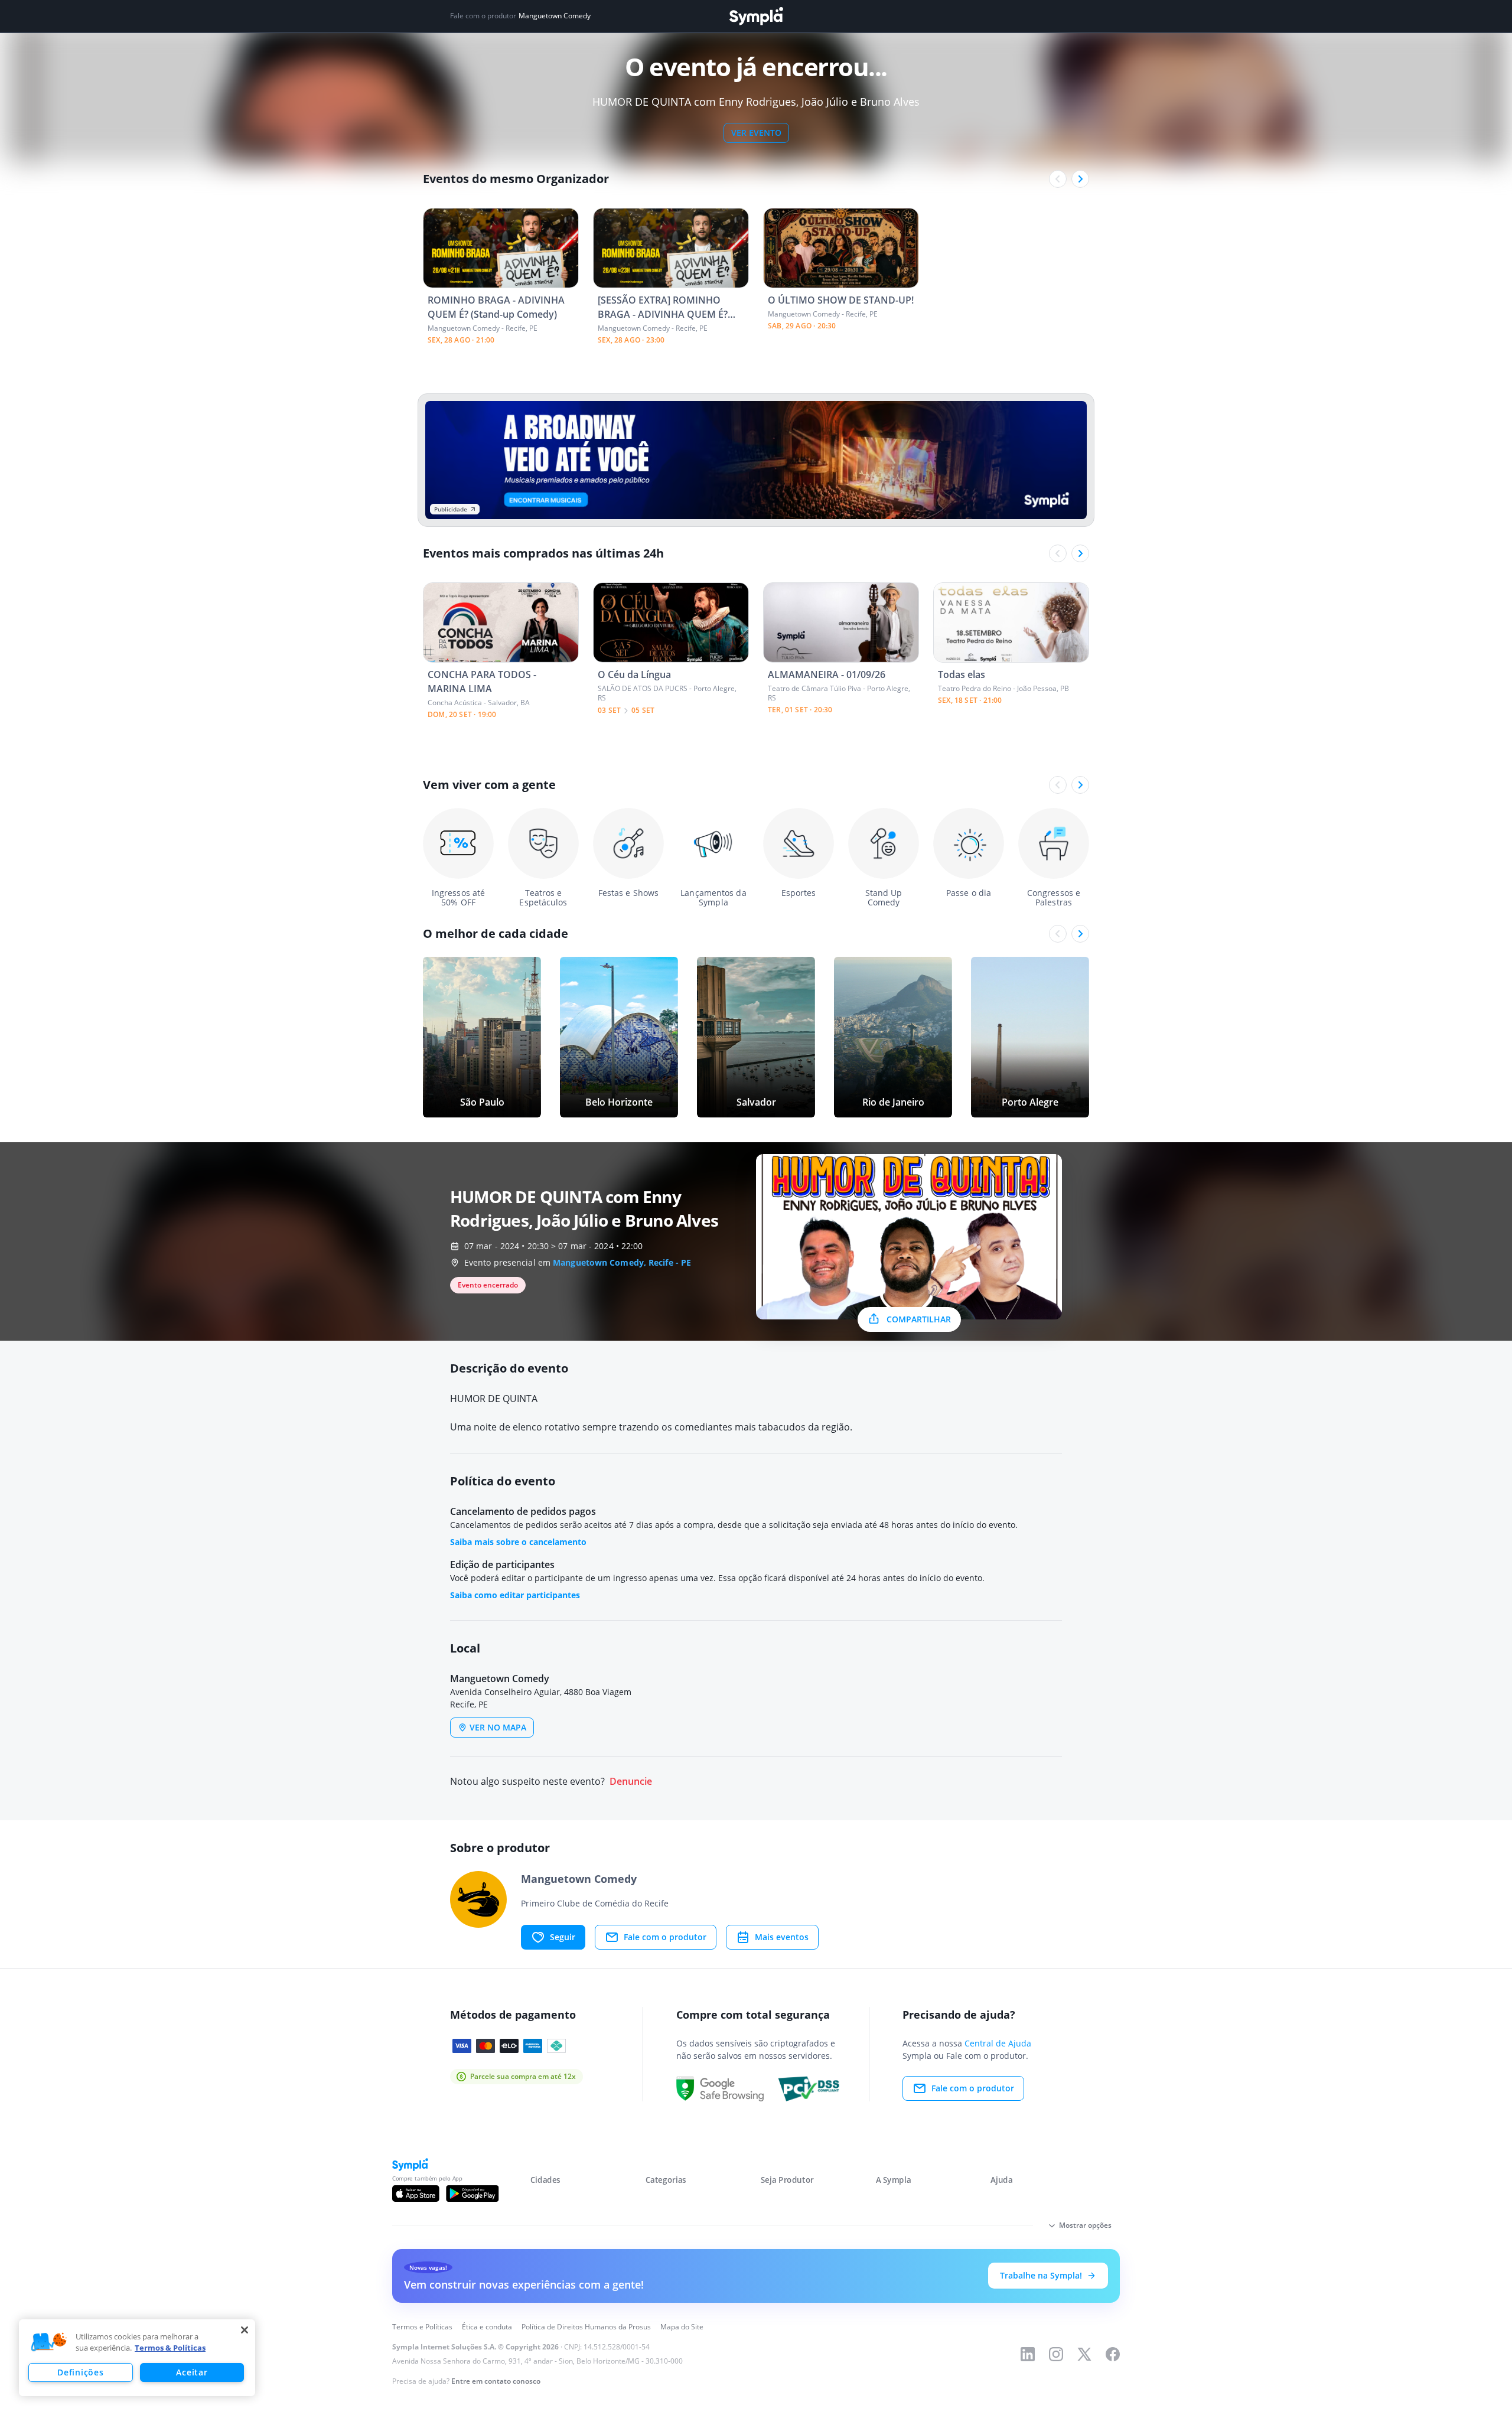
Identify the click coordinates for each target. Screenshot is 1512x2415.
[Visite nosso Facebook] (1113, 2354)
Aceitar (192, 2372)
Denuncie (631, 1782)
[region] (137, 2358)
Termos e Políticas (422, 2327)
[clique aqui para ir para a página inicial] (756, 16)
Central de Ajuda (998, 2043)
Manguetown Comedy (555, 16)
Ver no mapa (498, 1727)
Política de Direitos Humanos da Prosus (586, 2327)
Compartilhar (919, 1319)
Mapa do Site (682, 2327)
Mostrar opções (1085, 2225)
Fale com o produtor (665, 1937)
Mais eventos (782, 1937)
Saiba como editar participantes (515, 1595)
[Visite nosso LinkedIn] (1028, 2354)
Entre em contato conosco (496, 2381)
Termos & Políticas (170, 2348)
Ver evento (756, 133)
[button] (49, 2342)
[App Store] (416, 2194)
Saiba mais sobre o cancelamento (518, 1542)
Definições (80, 2372)
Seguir (563, 1937)
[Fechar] (245, 2330)
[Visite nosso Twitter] (1084, 2354)
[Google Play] (472, 2194)
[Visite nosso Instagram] (1056, 2354)
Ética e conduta (487, 2327)
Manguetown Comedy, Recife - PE (622, 1262)
